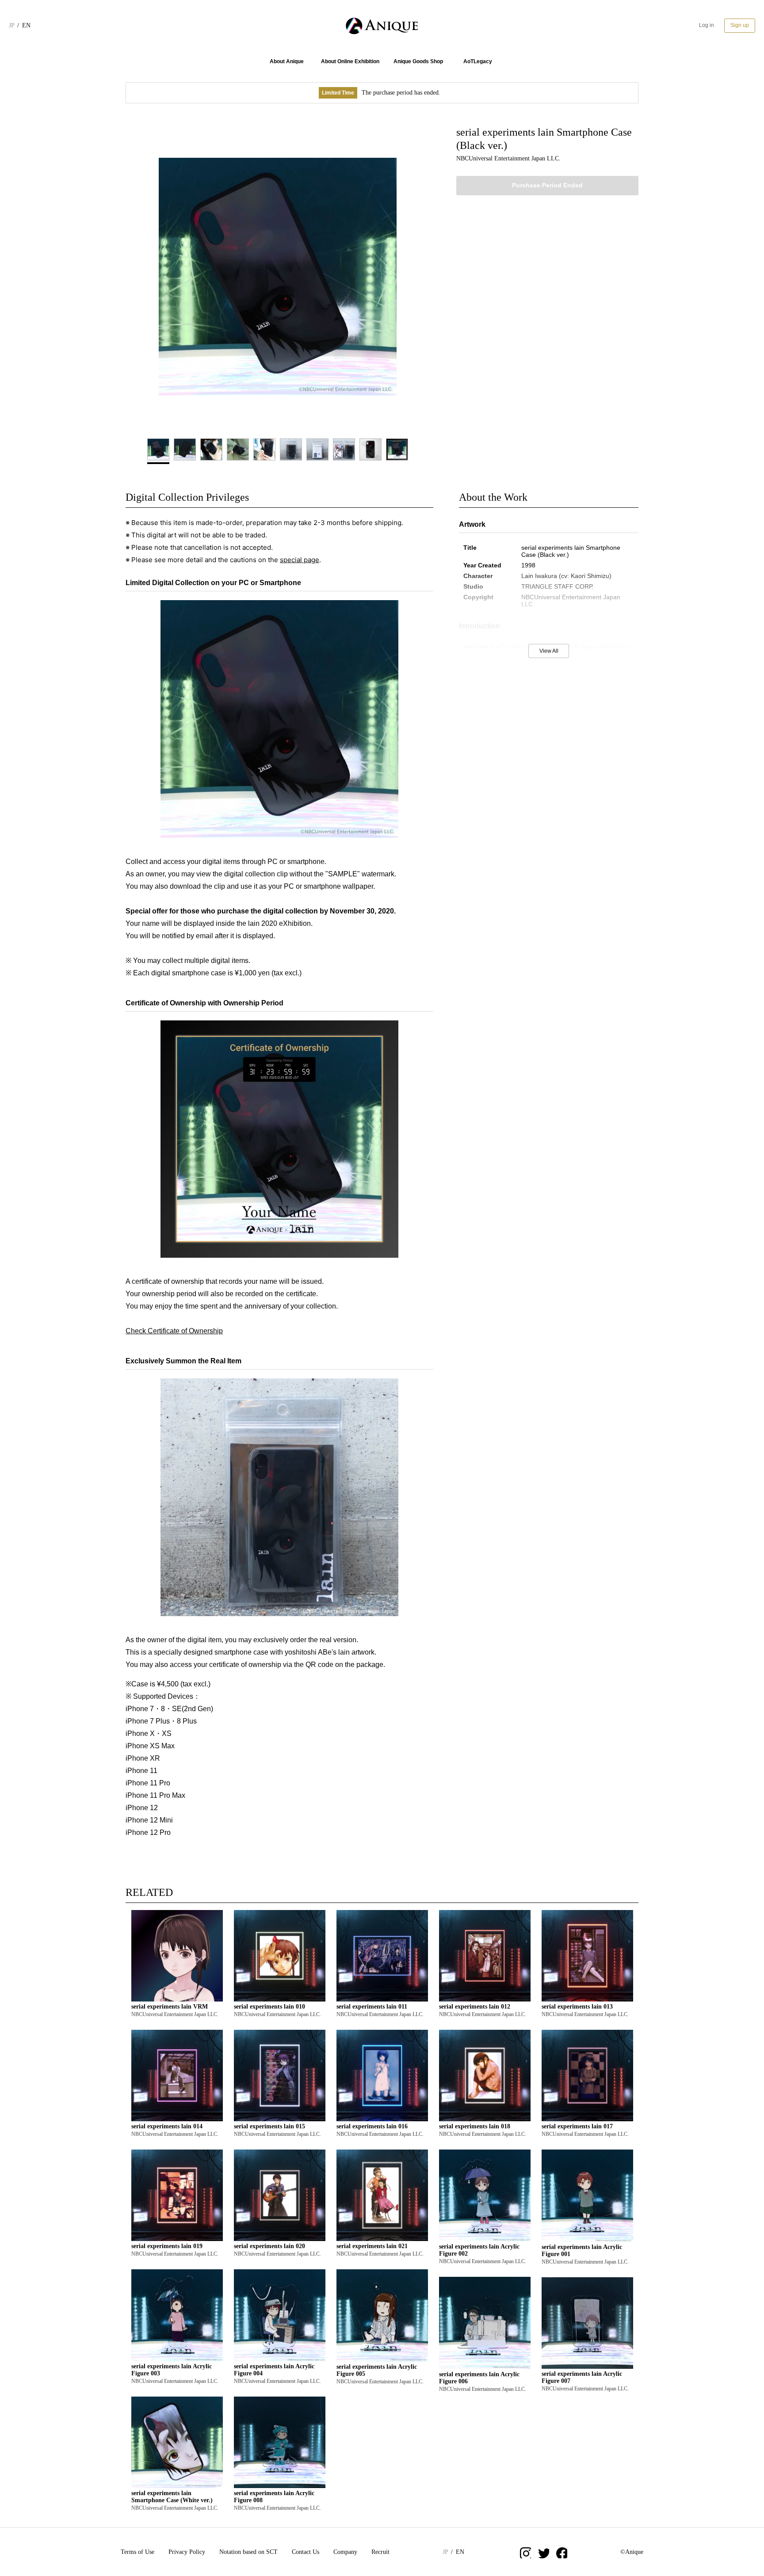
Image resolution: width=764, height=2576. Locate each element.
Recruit (380, 2552)
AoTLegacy (478, 61)
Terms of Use (138, 2552)
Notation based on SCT (248, 2552)
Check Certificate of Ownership (174, 1331)
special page (300, 560)
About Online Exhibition (350, 61)
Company (345, 2552)
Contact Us (306, 2552)
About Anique (287, 61)
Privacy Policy (187, 2552)
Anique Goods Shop (418, 61)
